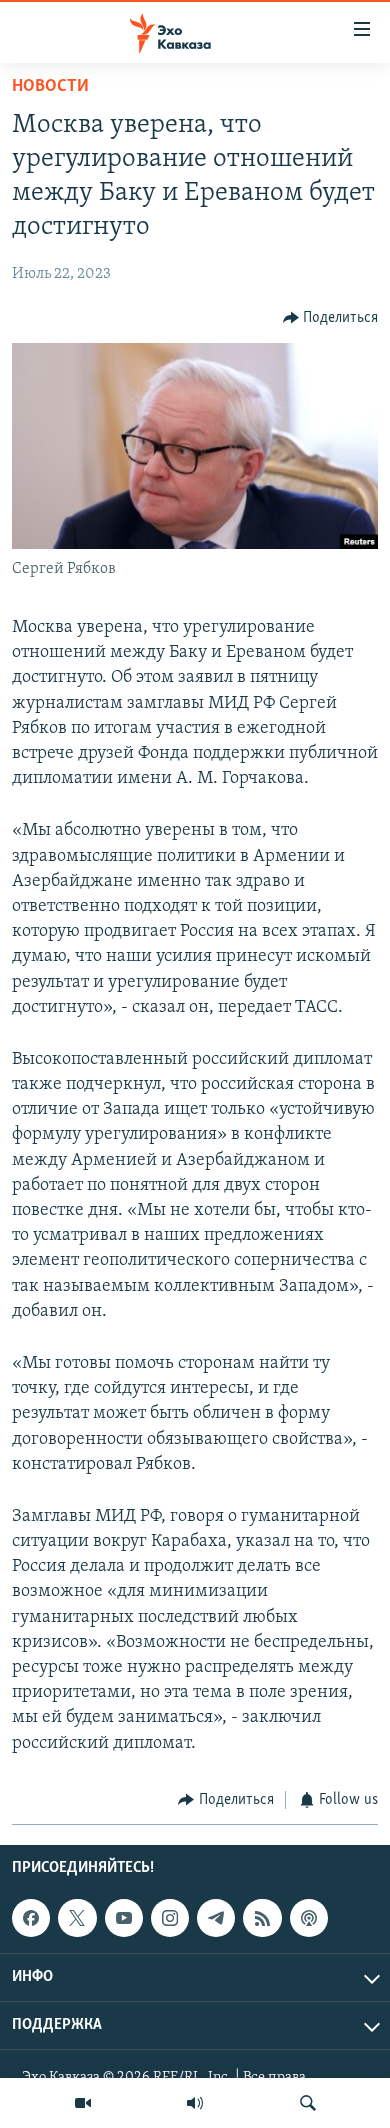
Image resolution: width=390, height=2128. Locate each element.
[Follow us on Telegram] (216, 1918)
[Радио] (195, 2103)
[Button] (331, 318)
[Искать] (308, 2103)
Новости (50, 87)
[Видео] (83, 2103)
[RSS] (262, 1918)
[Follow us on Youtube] (124, 1918)
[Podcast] (309, 1918)
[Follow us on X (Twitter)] (77, 1918)
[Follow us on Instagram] (170, 1918)
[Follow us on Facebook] (31, 1918)
